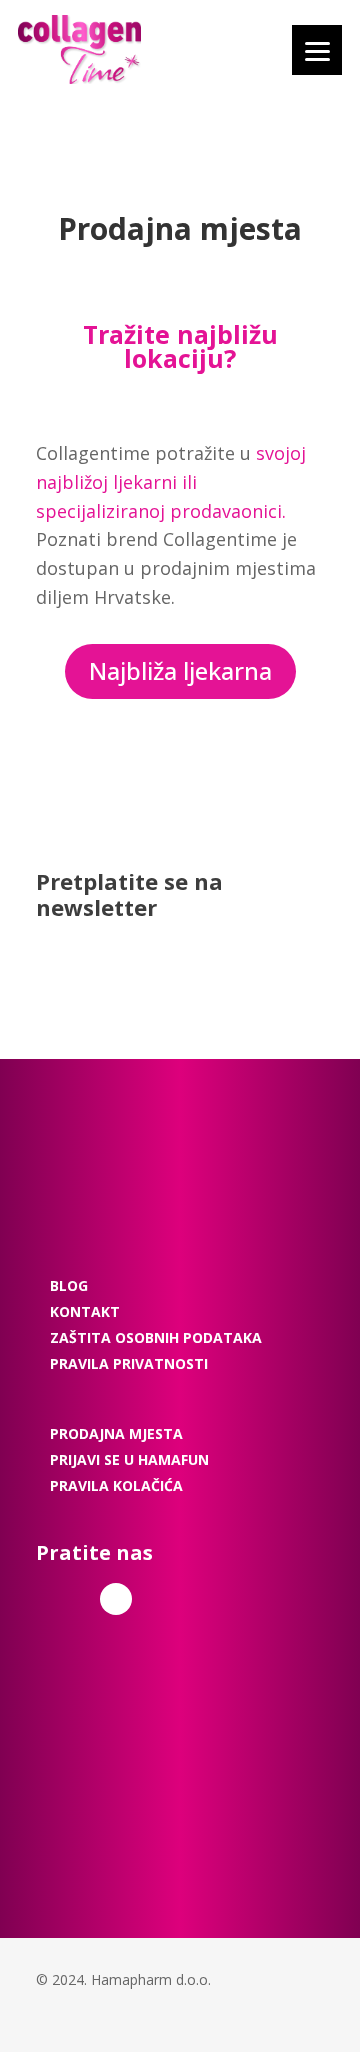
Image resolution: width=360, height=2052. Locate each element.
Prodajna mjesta (116, 1433)
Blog (69, 1285)
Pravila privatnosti (129, 1363)
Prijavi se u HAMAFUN (129, 1459)
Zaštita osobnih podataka (156, 1337)
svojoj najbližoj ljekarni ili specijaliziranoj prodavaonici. (171, 482)
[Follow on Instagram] (64, 1599)
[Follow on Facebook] (116, 1599)
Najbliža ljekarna (180, 670)
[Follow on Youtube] (171, 1599)
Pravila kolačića (116, 1485)
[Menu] (317, 50)
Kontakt (85, 1311)
